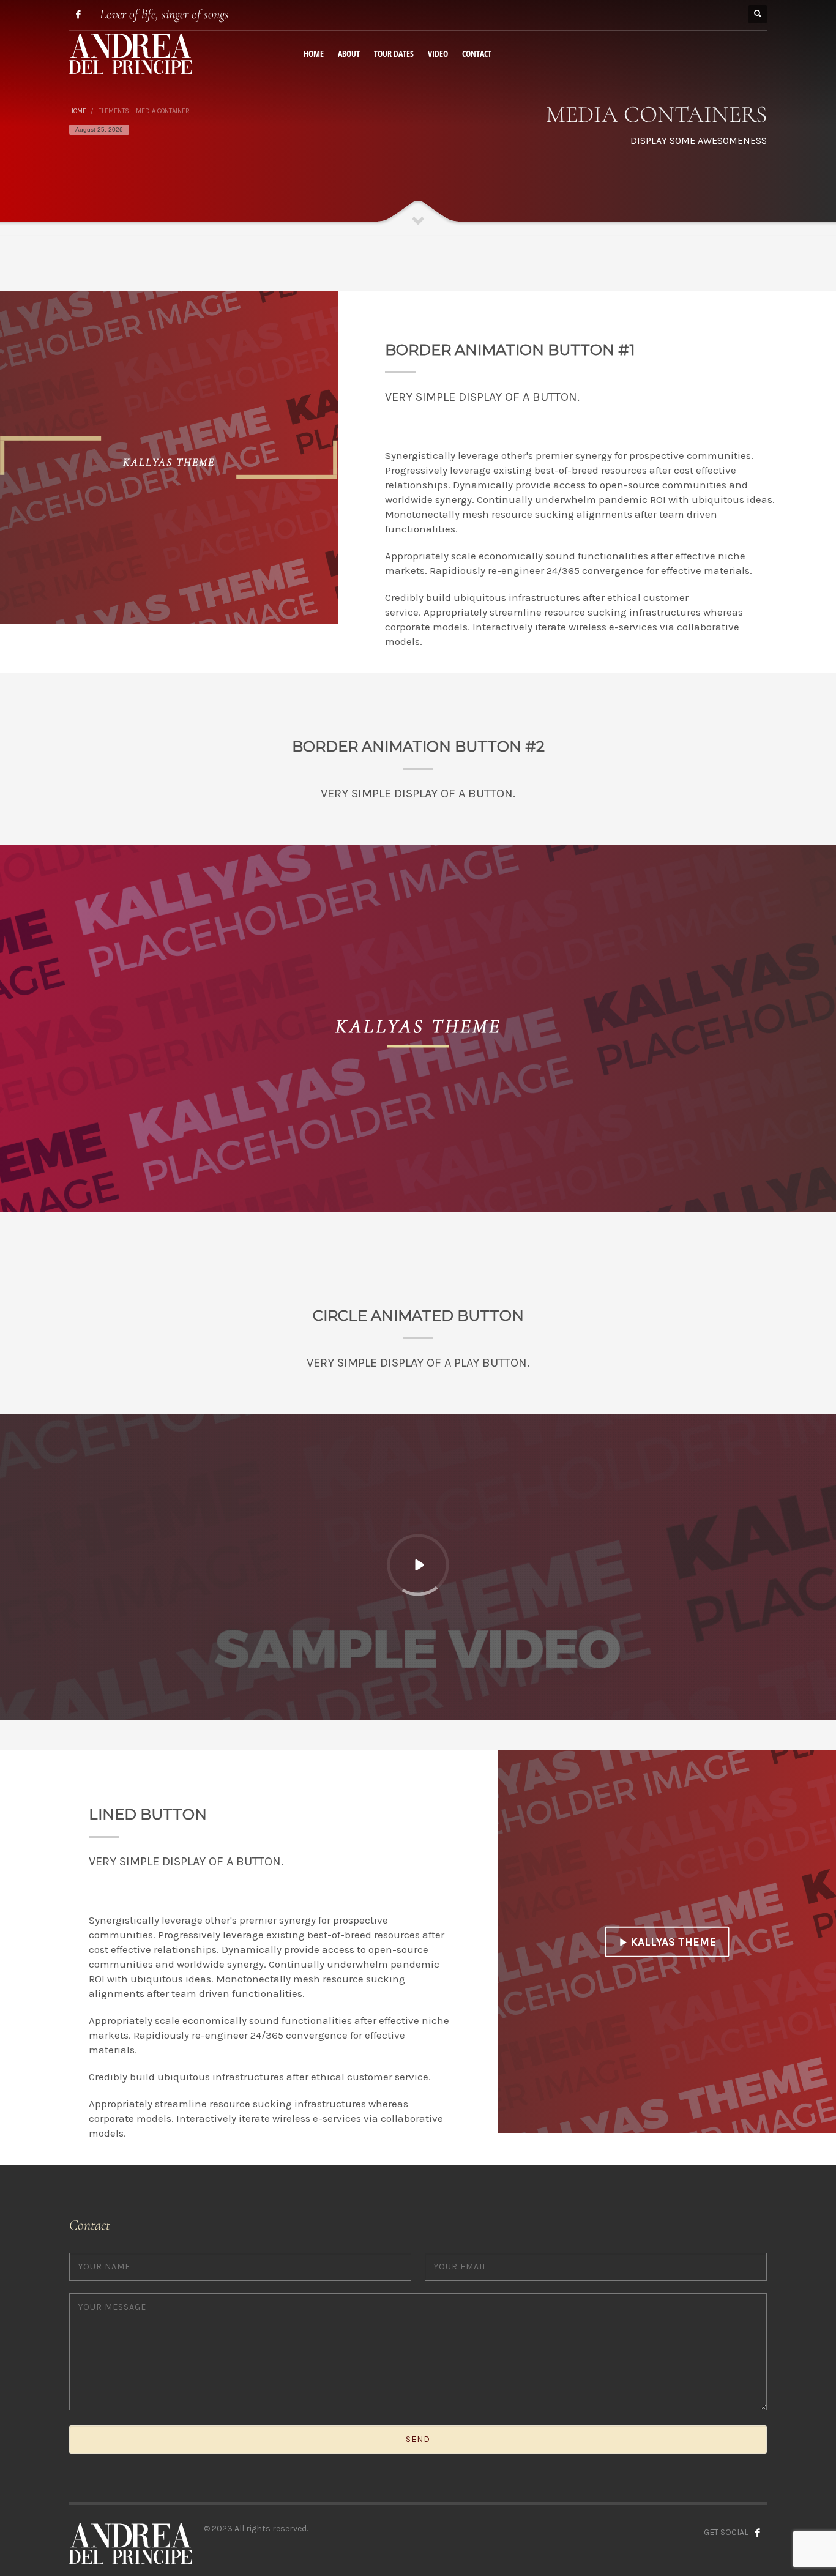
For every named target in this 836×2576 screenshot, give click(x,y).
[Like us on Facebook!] (758, 2533)
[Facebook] (78, 14)
